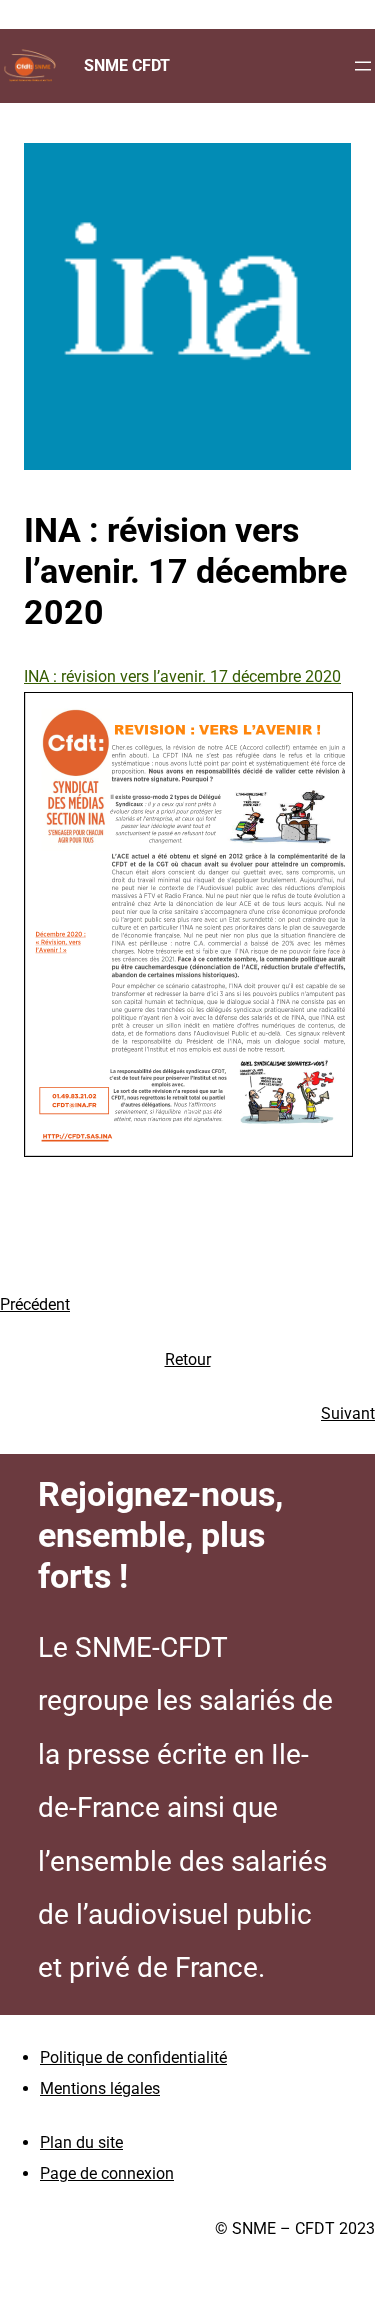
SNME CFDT (127, 65)
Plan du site (81, 2142)
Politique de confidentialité (133, 2057)
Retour (188, 1359)
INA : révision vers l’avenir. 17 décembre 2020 (182, 676)
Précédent (35, 1304)
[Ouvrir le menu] (363, 66)
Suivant (348, 1413)
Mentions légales (100, 2088)
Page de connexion (107, 2173)
